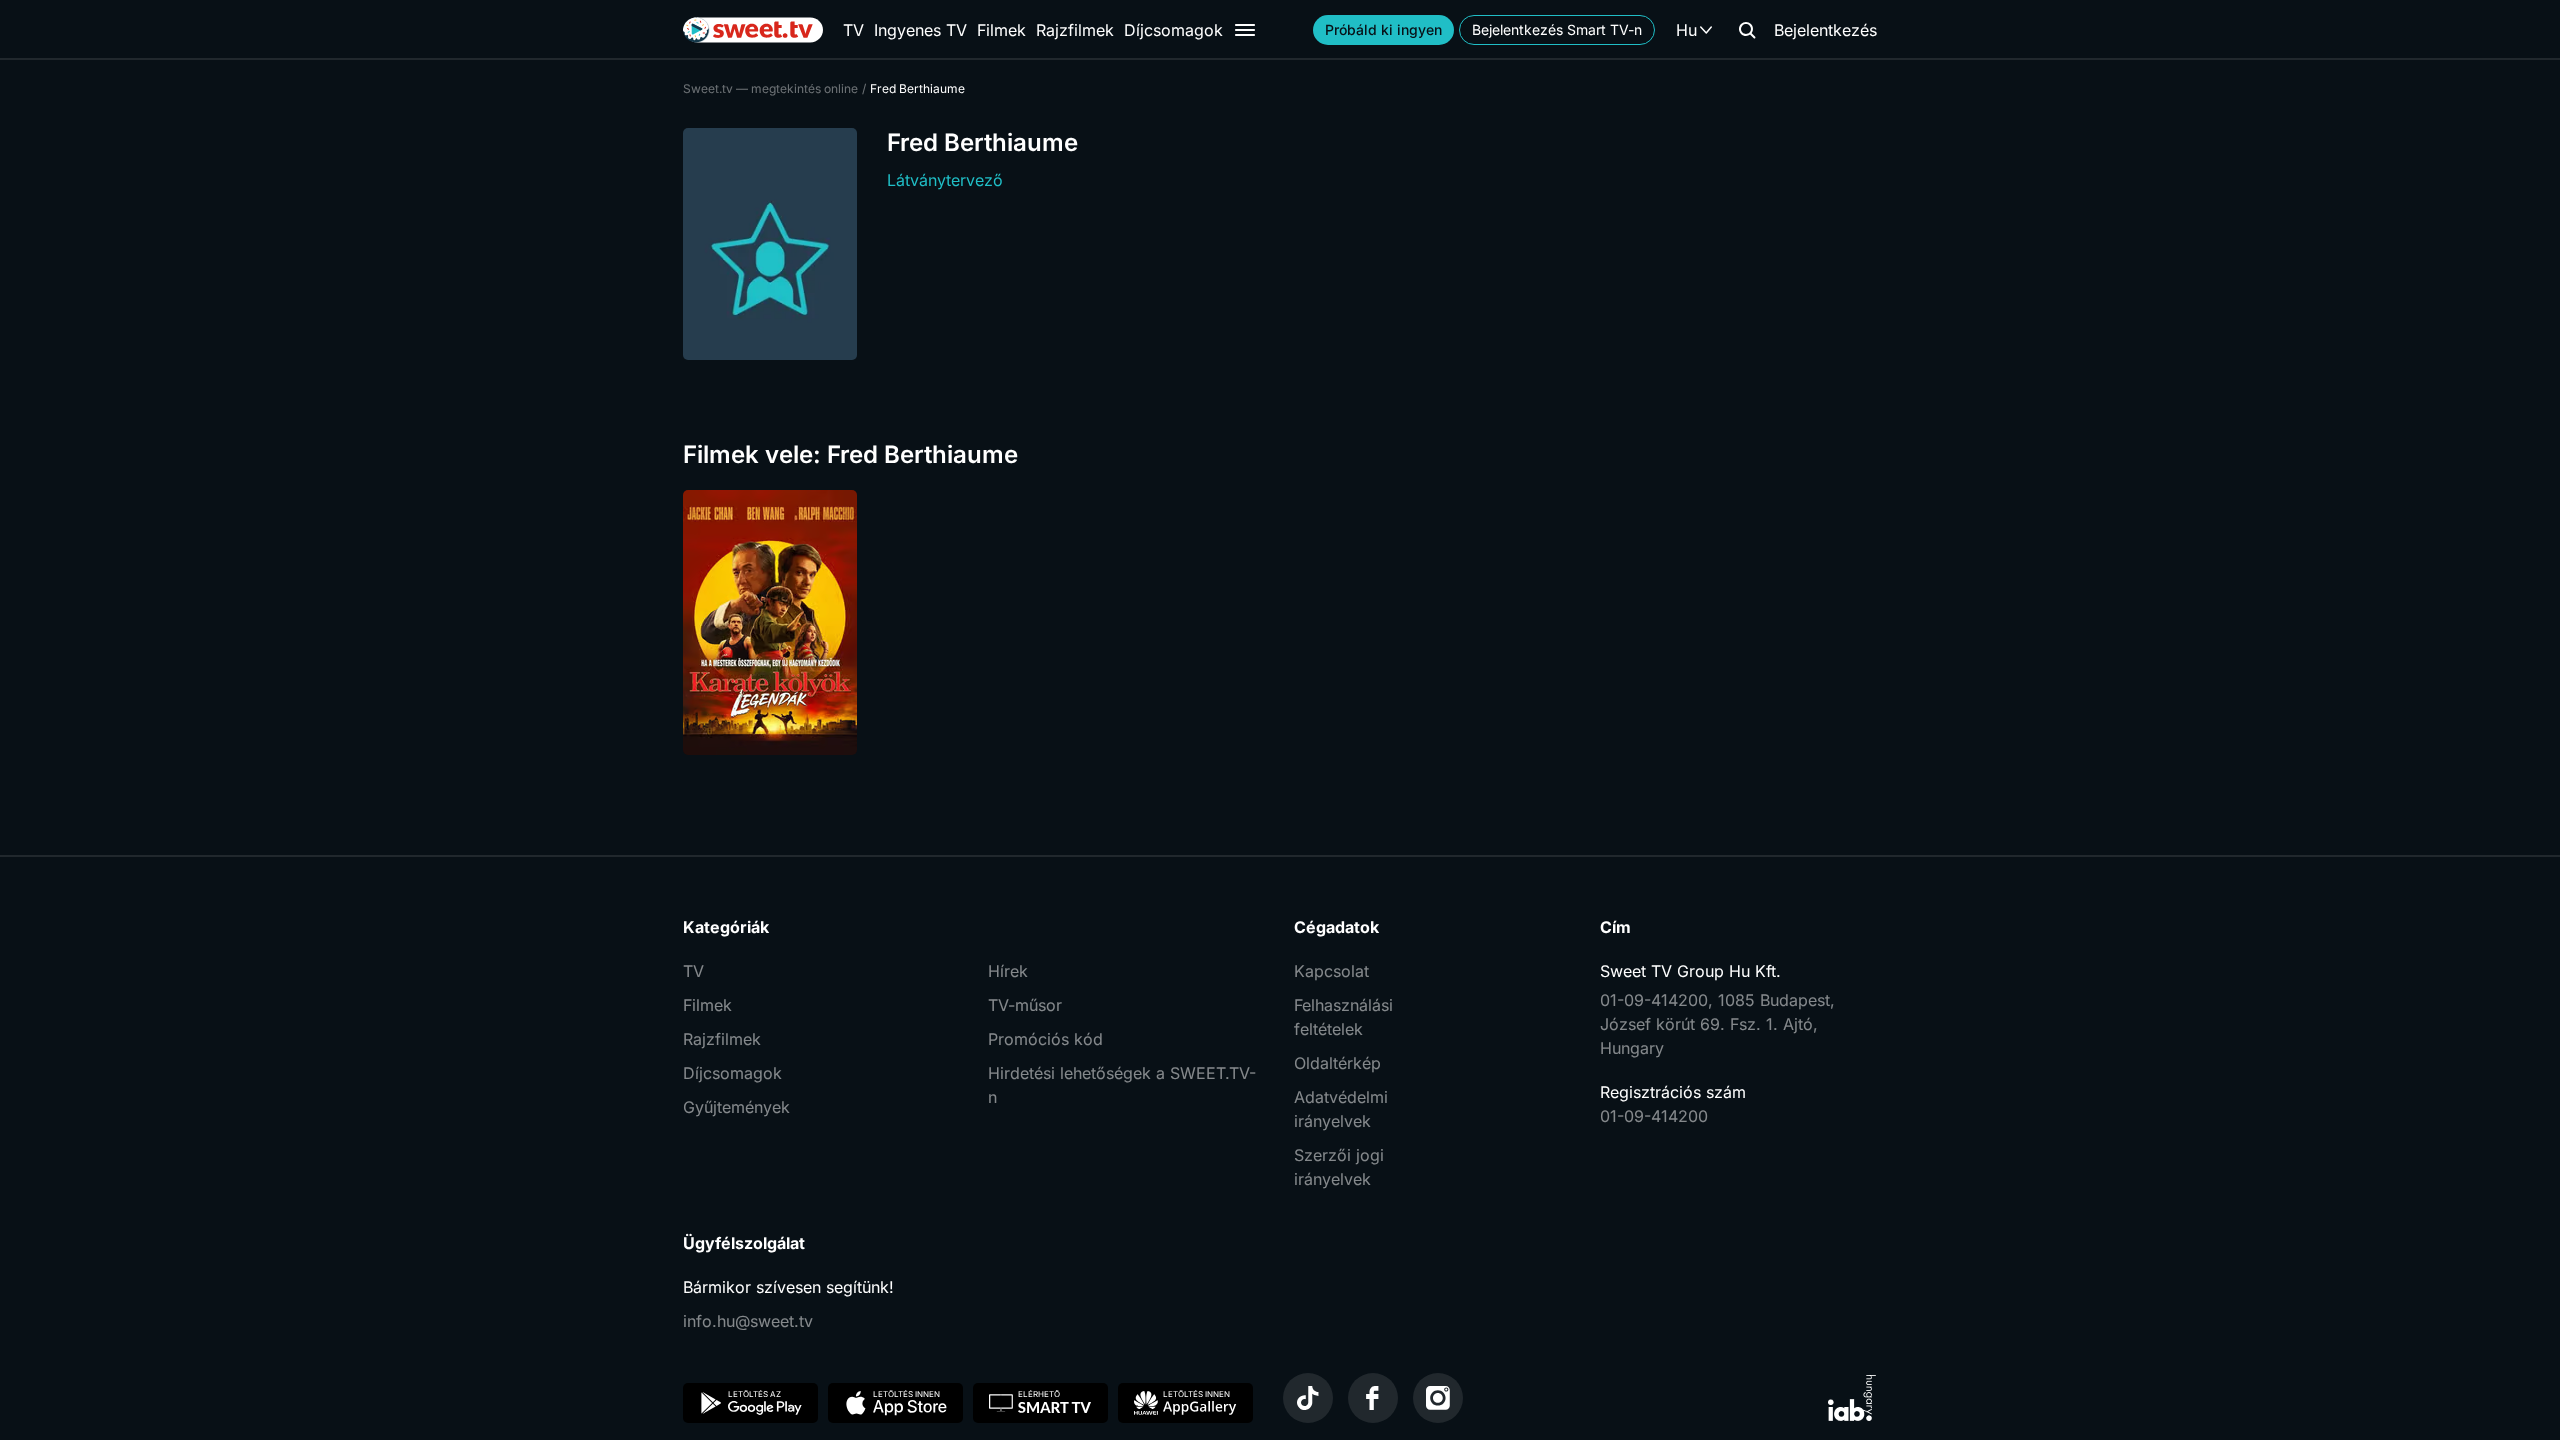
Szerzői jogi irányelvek (1339, 1167)
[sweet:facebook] (1373, 1398)
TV (853, 30)
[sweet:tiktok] (1308, 1398)
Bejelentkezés (1825, 30)
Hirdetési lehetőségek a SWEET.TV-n (1122, 1085)
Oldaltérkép (1337, 1063)
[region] (1280, 622)
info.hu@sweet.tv (748, 1321)
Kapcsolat (1331, 971)
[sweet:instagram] (1438, 1398)
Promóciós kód (1045, 1039)
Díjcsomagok (1173, 30)
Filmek (1001, 30)
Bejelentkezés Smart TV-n (1557, 29)
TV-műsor (1025, 1005)
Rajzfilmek (1075, 30)
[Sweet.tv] (753, 30)
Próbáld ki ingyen (1383, 29)
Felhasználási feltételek (1343, 1017)
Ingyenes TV (920, 30)
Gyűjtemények (736, 1107)
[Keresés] (1747, 30)
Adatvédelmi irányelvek (1341, 1109)
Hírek (1008, 971)
